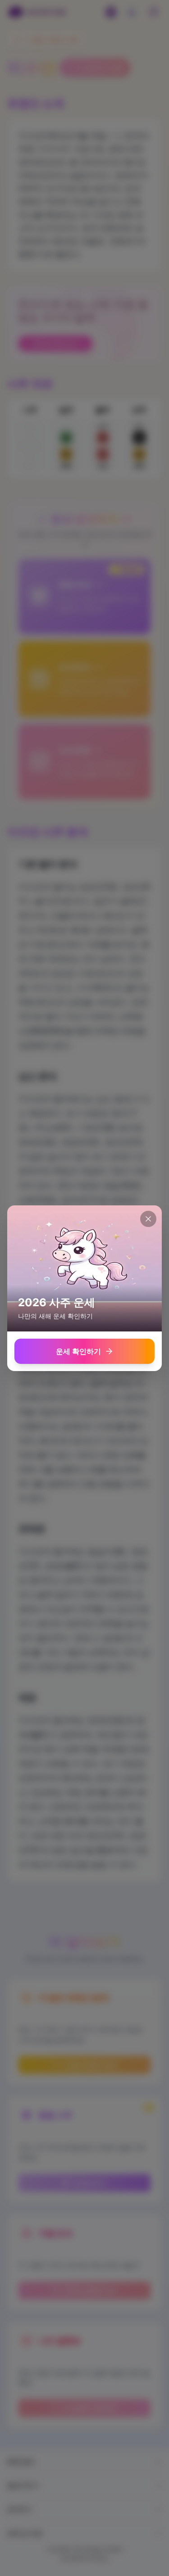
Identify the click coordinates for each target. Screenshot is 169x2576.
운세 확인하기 (78, 1351)
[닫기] (148, 1219)
